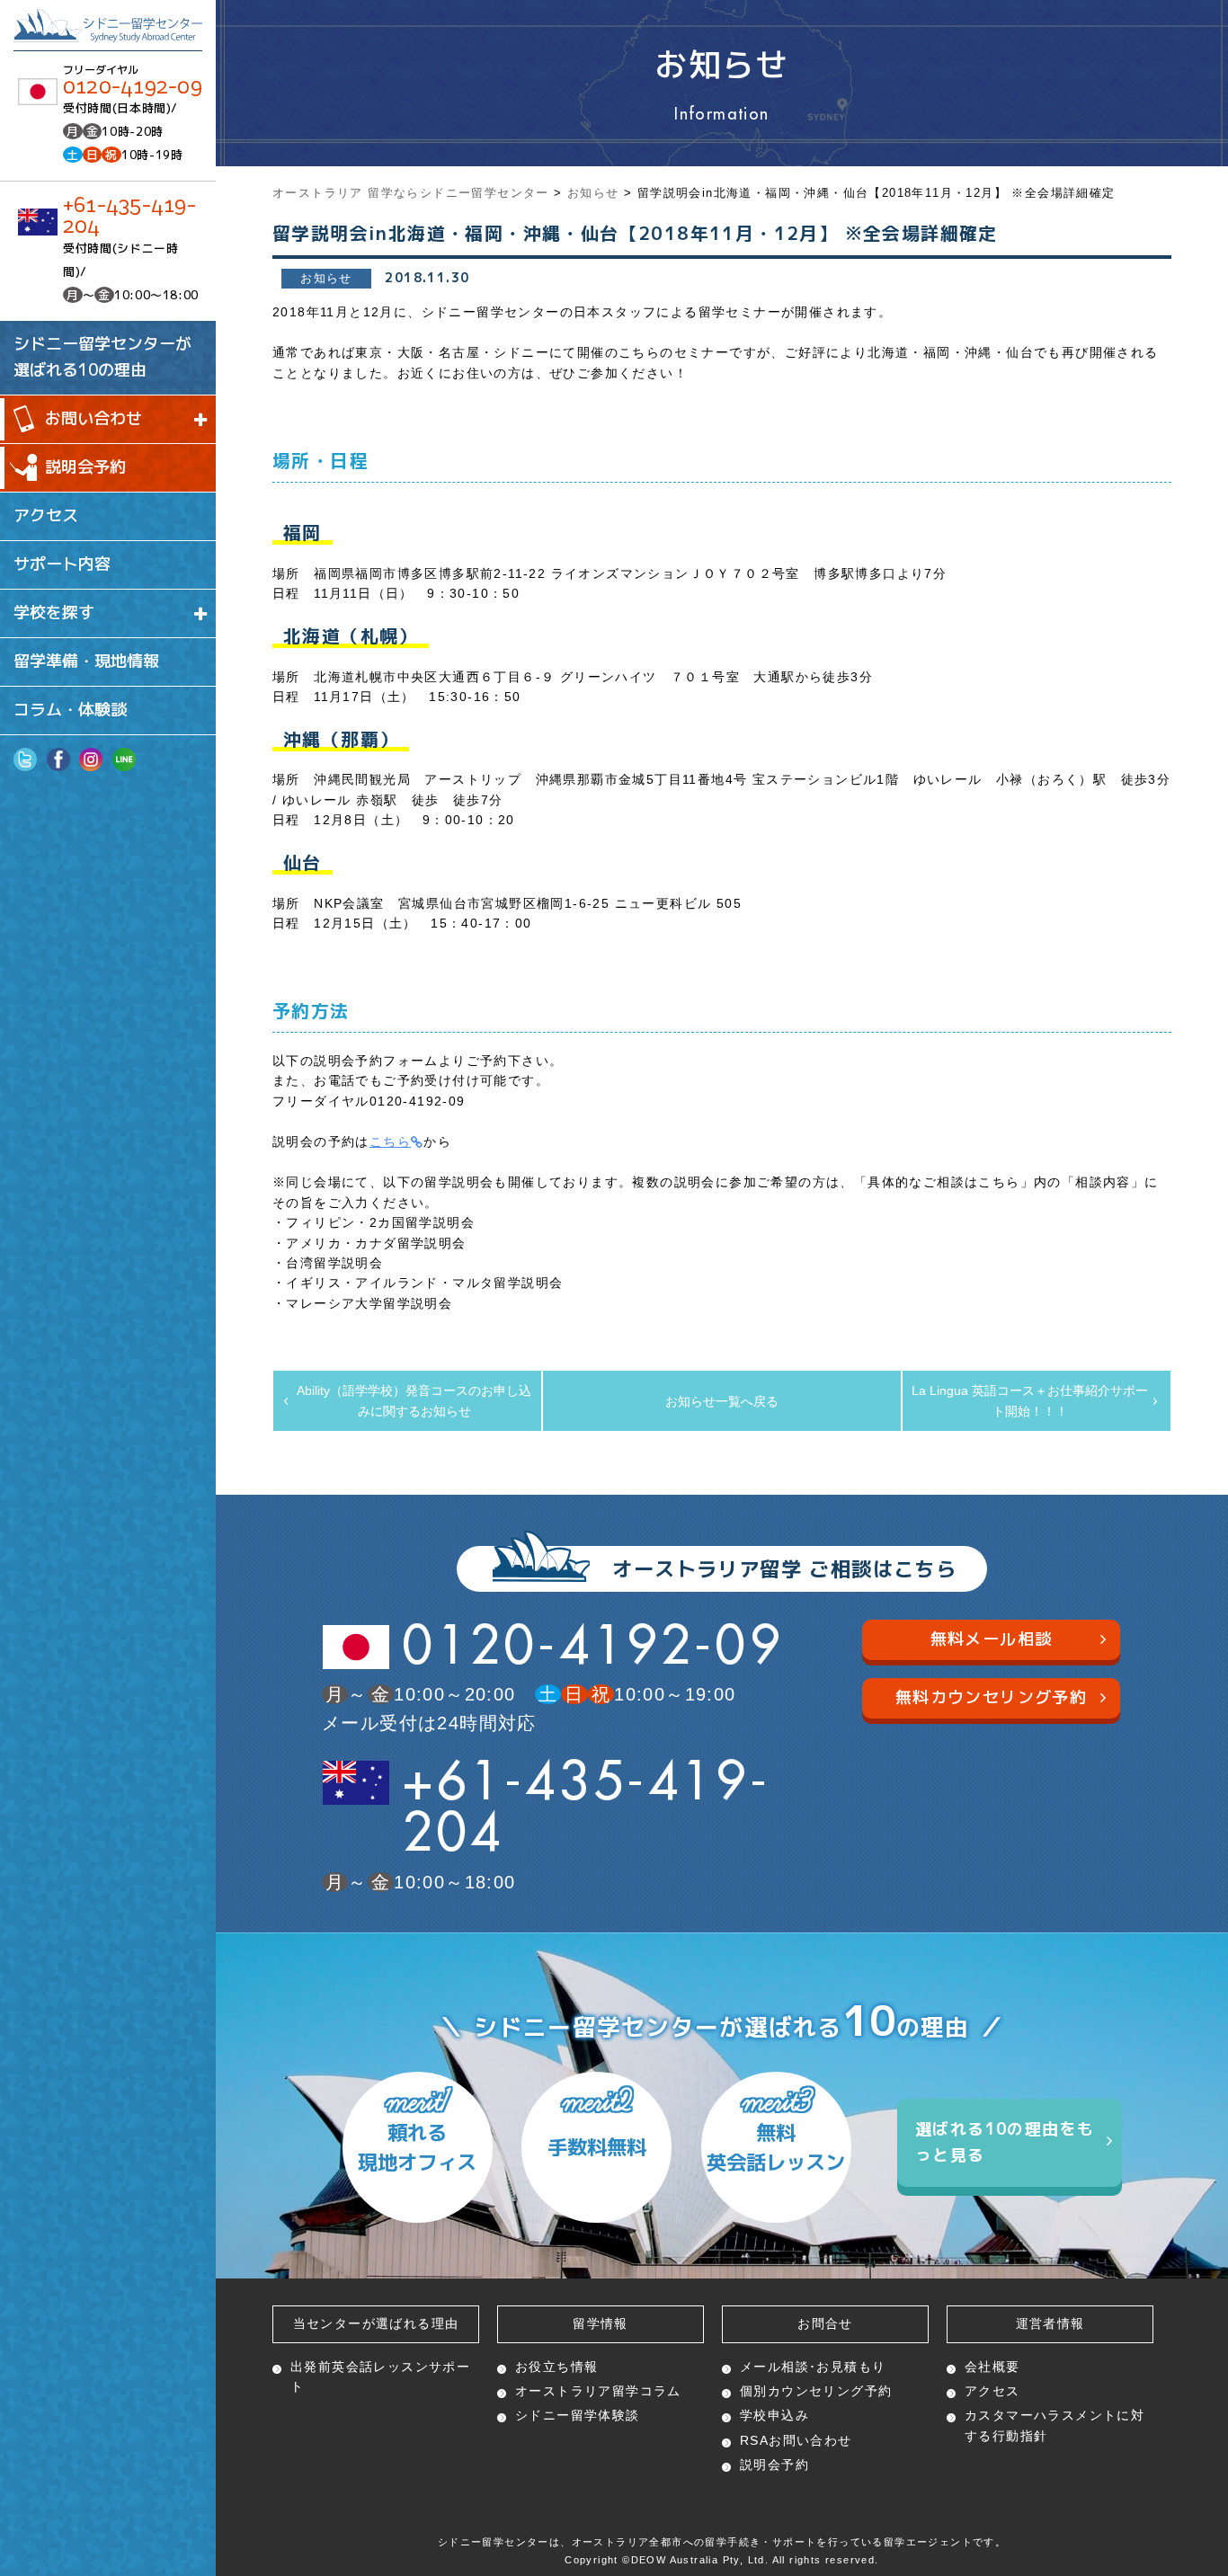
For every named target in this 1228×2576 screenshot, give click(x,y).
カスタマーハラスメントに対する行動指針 (1054, 2425)
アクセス (46, 515)
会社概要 (992, 2367)
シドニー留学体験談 (578, 2415)
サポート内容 (62, 564)
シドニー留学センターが (102, 357)
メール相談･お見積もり (813, 2367)
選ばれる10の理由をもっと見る (1005, 2142)
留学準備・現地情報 (86, 661)
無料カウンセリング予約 (991, 1697)
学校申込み (774, 2415)
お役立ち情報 (556, 2367)
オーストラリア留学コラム (598, 2391)
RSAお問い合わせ (796, 2440)
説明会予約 (85, 467)
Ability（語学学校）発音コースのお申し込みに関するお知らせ (414, 1400)
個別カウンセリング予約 (816, 2391)
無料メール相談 (992, 1639)
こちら (390, 1141)
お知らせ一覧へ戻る (722, 1401)
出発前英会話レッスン (380, 2376)
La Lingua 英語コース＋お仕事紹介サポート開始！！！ (1030, 1400)
